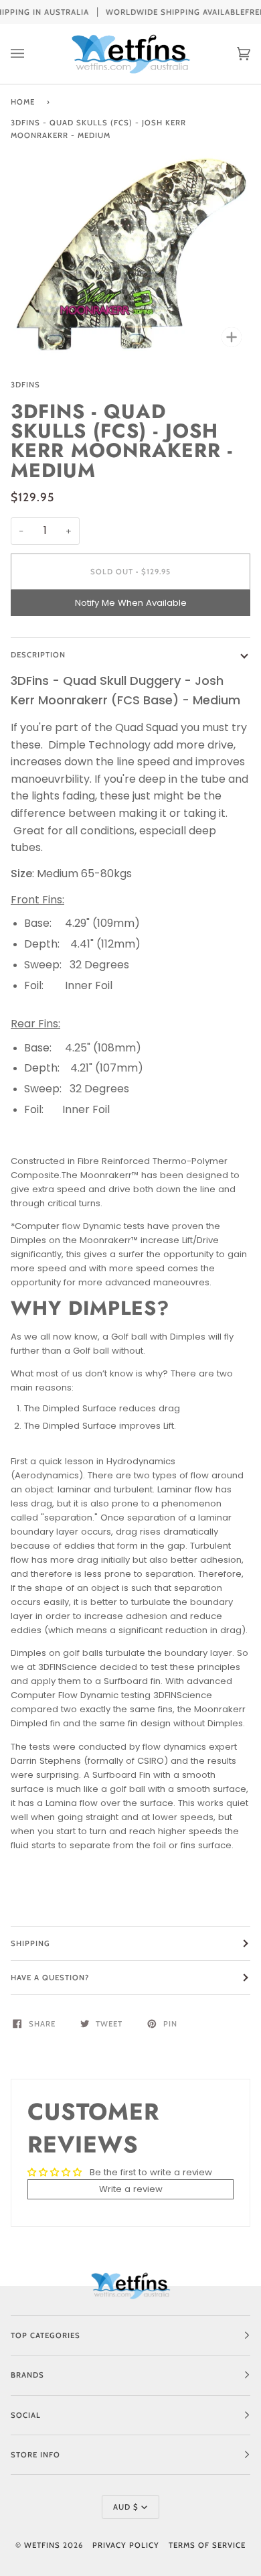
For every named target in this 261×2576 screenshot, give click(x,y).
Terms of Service (207, 2545)
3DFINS (25, 385)
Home (23, 102)
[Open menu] (31, 54)
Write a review (131, 2189)
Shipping (30, 1943)
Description (38, 655)
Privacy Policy (126, 2545)
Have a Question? (50, 1978)
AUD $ (126, 2507)
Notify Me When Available (131, 603)
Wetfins (42, 2545)
